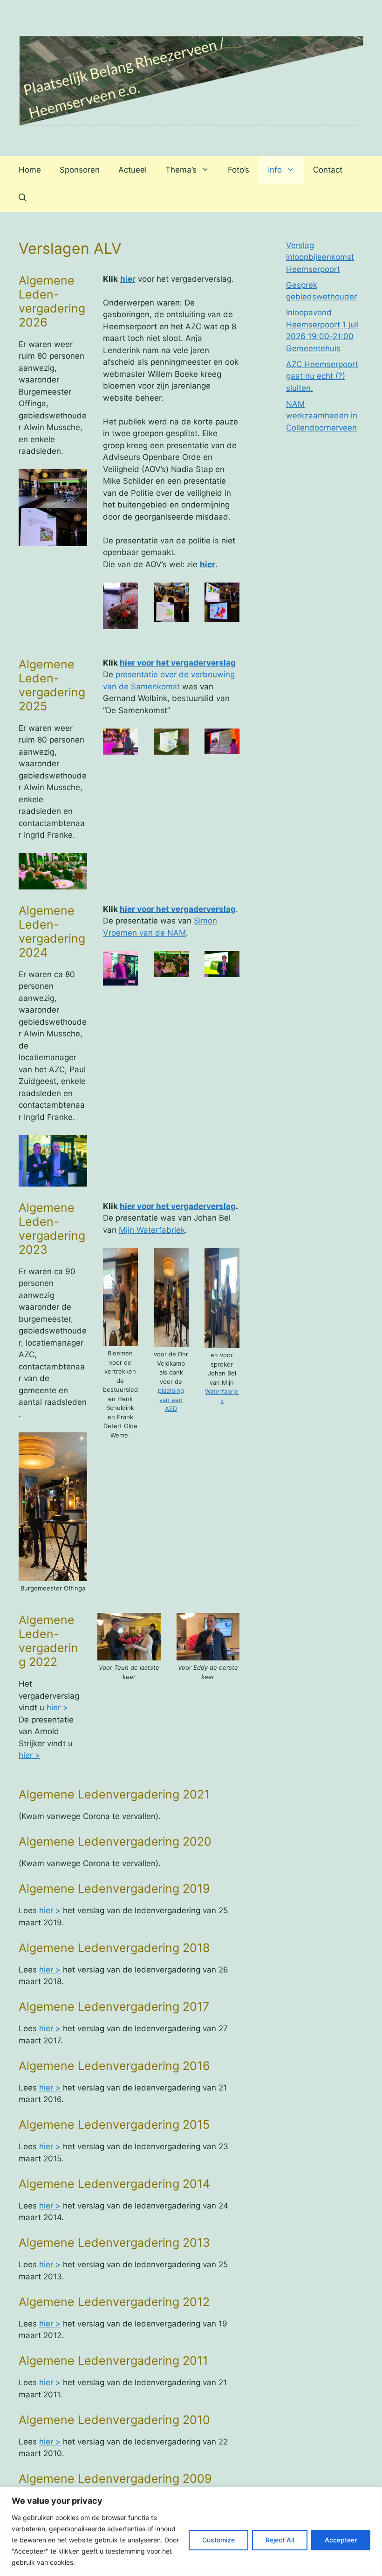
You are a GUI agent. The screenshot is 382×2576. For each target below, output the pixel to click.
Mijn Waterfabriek (152, 1230)
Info (275, 170)
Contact (328, 170)
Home (30, 170)
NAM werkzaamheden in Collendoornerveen (322, 416)
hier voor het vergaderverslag (178, 663)
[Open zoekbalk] (23, 198)
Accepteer (341, 2540)
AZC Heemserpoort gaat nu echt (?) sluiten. (322, 376)
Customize (218, 2540)
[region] (191, 2531)
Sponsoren (80, 170)
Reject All (280, 2540)
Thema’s (181, 170)
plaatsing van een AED (171, 1399)
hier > (57, 1708)
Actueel (133, 170)
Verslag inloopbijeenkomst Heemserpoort (320, 257)
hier (128, 279)
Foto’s (239, 170)
